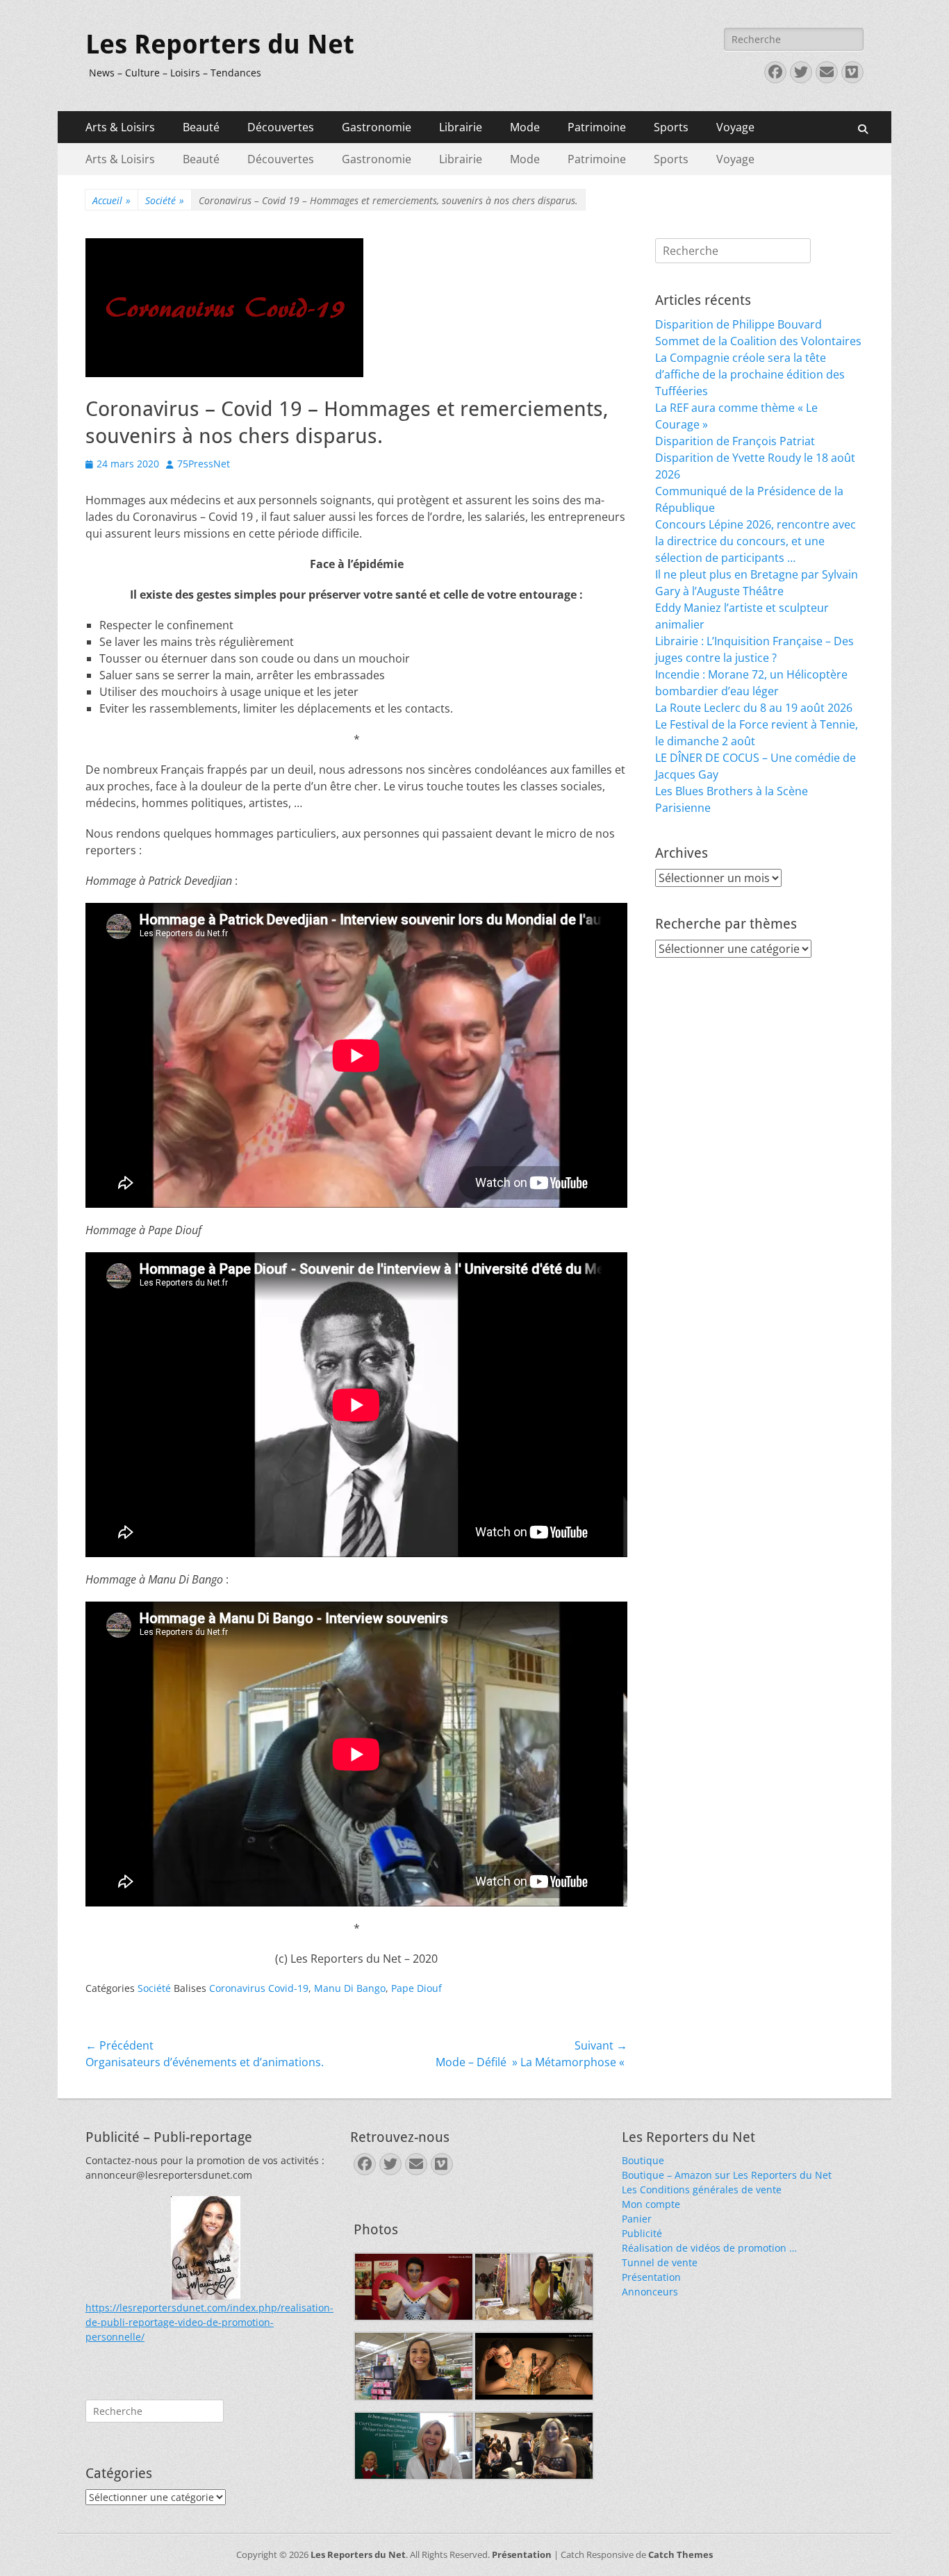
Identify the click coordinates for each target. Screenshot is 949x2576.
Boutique (643, 2160)
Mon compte (651, 2204)
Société (165, 200)
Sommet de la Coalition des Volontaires (758, 341)
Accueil (112, 200)
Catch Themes (680, 2554)
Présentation (651, 2277)
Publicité (642, 2233)
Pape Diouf (416, 1988)
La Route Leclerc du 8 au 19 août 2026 (754, 708)
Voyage (735, 127)
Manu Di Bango (350, 1988)
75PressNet (204, 464)
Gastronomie (377, 127)
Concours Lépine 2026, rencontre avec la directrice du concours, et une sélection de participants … (756, 541)
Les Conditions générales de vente (702, 2189)
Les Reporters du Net (220, 44)
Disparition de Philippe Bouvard (738, 324)
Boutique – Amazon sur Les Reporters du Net (727, 2175)
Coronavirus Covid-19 (259, 1988)
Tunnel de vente (660, 2262)
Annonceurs (650, 2292)
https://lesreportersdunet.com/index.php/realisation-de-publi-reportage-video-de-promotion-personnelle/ (209, 2322)
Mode (525, 127)
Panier (637, 2219)
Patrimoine (597, 127)
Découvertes (281, 127)
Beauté (201, 127)
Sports (671, 127)
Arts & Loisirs (120, 127)
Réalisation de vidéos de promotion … (709, 2248)
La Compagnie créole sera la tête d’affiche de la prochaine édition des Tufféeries (750, 374)
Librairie (461, 127)
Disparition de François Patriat (735, 441)
